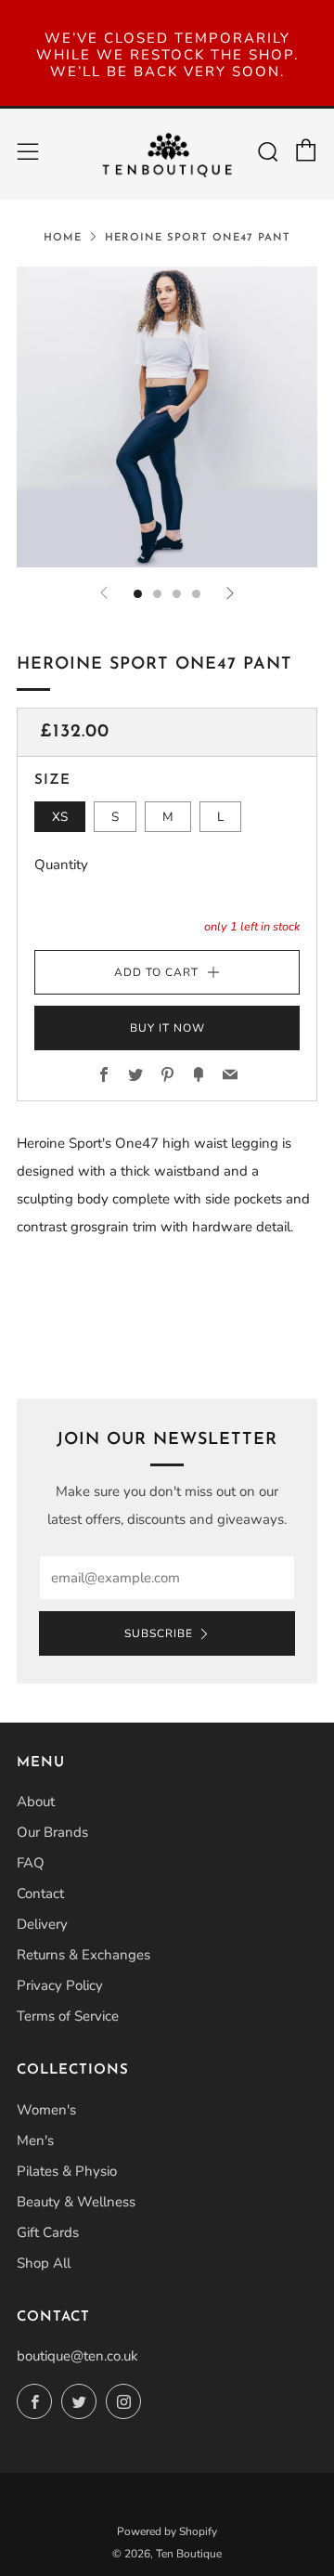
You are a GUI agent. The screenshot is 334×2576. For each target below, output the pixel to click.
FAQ (31, 1863)
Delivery (42, 1924)
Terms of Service (68, 2016)
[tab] (138, 594)
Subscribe (159, 1633)
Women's (46, 2110)
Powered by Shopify (167, 2531)
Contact (40, 1893)
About (36, 1802)
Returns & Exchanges (83, 1955)
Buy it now (167, 1028)
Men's (35, 2140)
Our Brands (52, 1832)
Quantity (61, 865)
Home (63, 238)
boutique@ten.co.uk (77, 2356)
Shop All (44, 2263)
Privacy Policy (60, 1985)
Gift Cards (48, 2232)
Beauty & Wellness (76, 2202)
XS (60, 817)
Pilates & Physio (67, 2171)
